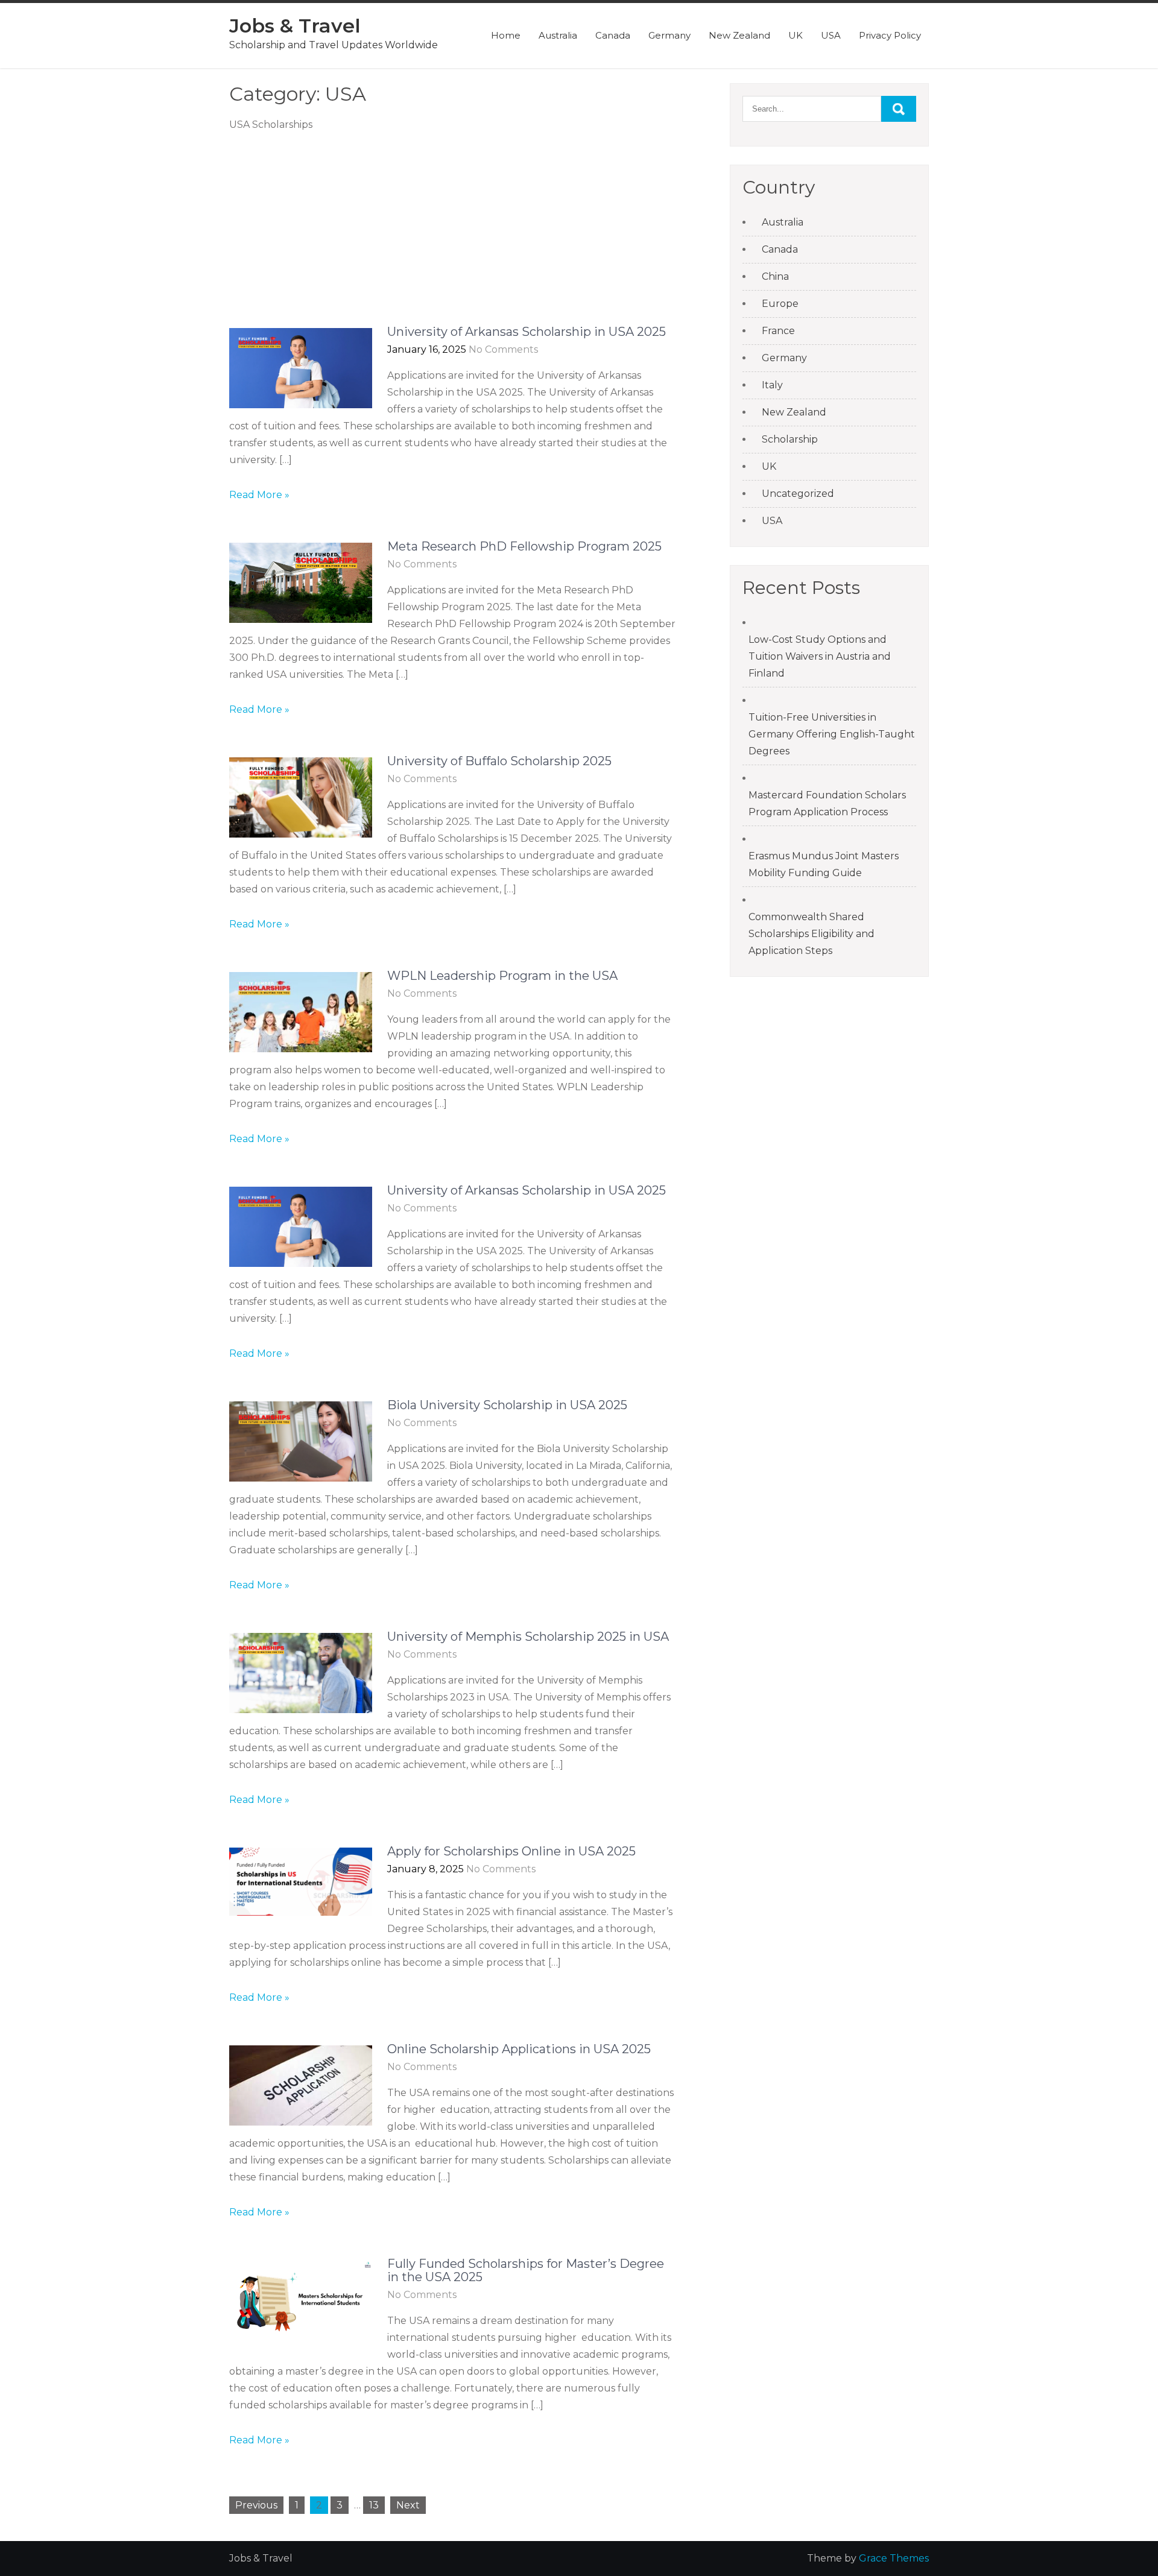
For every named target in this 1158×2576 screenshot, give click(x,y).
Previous (256, 2505)
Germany (669, 35)
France (778, 331)
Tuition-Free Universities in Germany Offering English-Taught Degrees (832, 734)
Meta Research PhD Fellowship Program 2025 (524, 546)
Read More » (259, 495)
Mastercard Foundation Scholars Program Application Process (827, 803)
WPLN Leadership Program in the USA (502, 976)
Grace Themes (894, 2558)
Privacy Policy (890, 35)
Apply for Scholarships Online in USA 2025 (511, 1851)
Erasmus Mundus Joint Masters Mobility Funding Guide (824, 864)
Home (506, 35)
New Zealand (739, 35)
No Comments (503, 349)
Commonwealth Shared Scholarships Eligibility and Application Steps (812, 934)
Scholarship (790, 439)
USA (831, 35)
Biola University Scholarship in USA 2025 (507, 1405)
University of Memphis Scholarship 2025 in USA (528, 1637)
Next (408, 2505)
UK (796, 35)
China (775, 276)
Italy (772, 385)
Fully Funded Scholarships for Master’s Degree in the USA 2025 (526, 2270)
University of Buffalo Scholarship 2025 (499, 761)
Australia (558, 35)
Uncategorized (798, 494)
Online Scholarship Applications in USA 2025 (519, 2049)
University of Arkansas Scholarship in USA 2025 (527, 332)
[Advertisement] (452, 236)
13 (374, 2505)
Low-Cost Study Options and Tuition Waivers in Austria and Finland (820, 656)
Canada (613, 35)
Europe (780, 304)
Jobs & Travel (295, 26)
